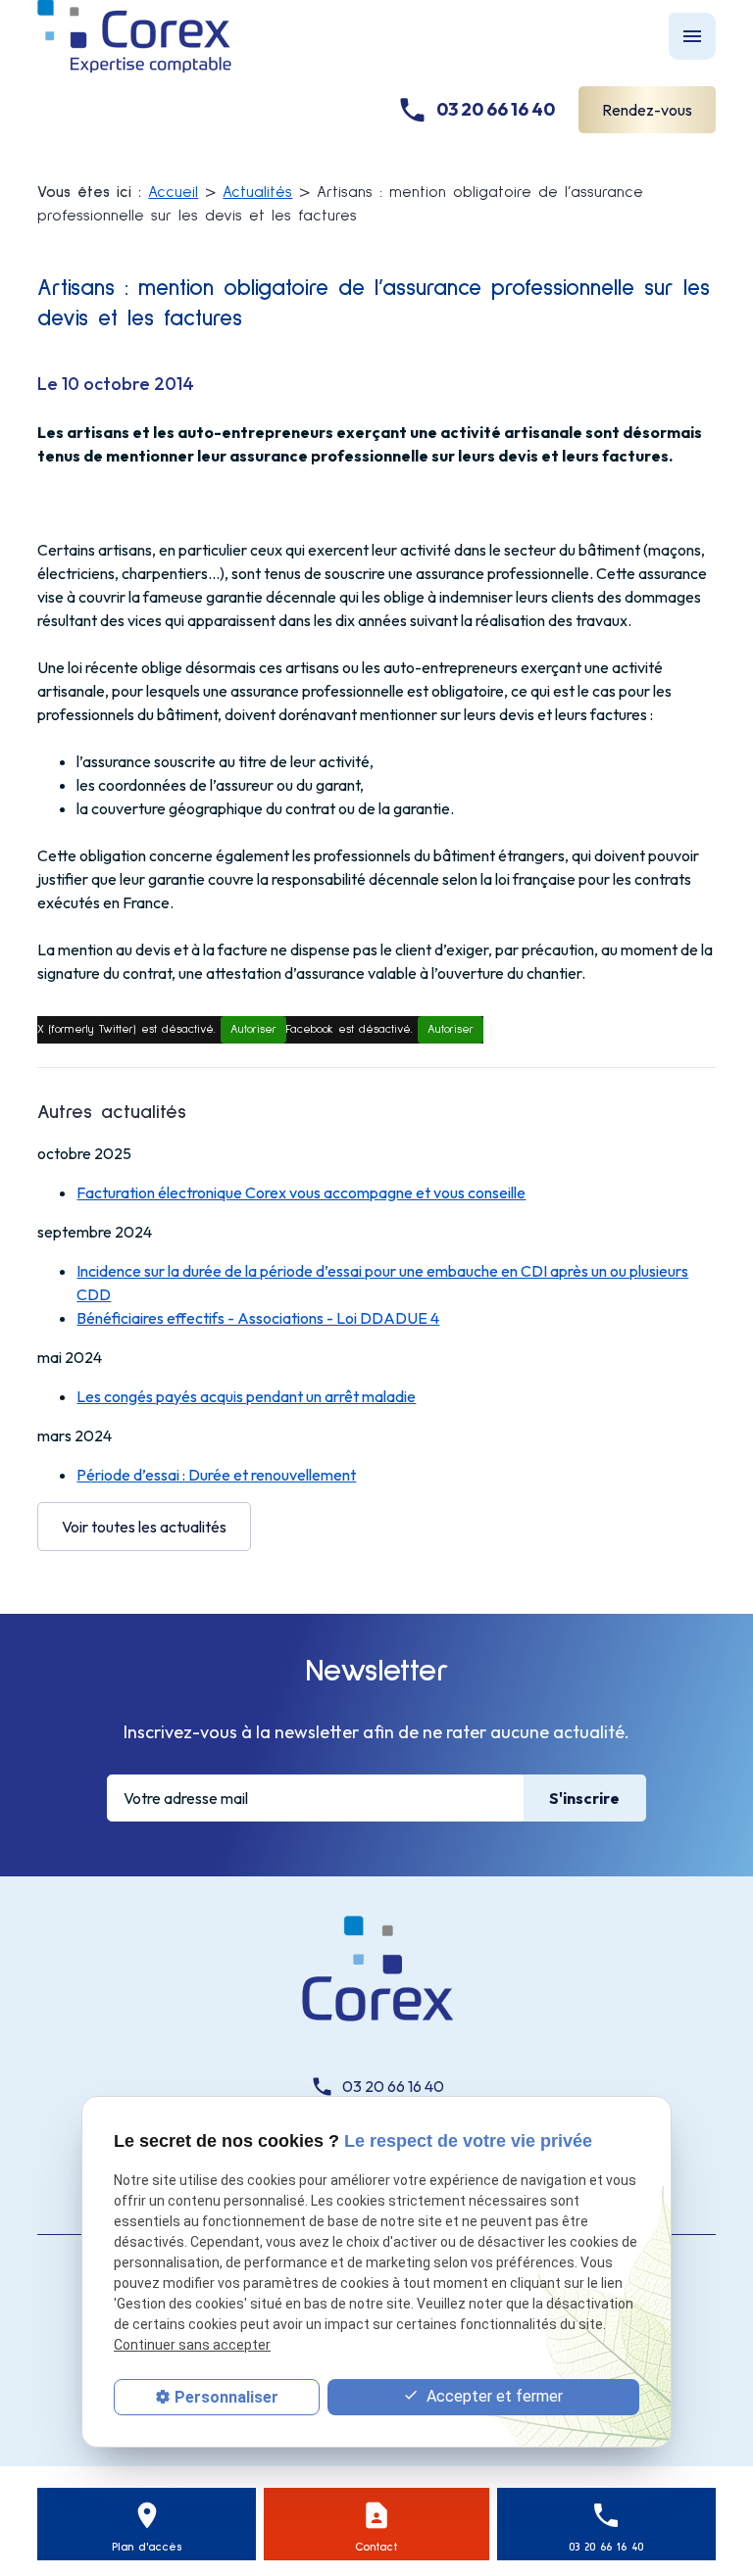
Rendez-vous (647, 110)
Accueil (173, 192)
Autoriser (253, 1030)
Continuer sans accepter (192, 2345)
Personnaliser (226, 2397)
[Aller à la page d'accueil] (376, 1975)
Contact (376, 2548)
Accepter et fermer (493, 2396)
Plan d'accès (147, 2548)
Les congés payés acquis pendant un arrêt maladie (246, 1396)
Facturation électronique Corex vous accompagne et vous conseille (301, 1192)
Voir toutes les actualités (144, 1527)
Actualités (257, 192)
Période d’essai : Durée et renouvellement (216, 1475)
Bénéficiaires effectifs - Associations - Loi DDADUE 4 (258, 1318)
